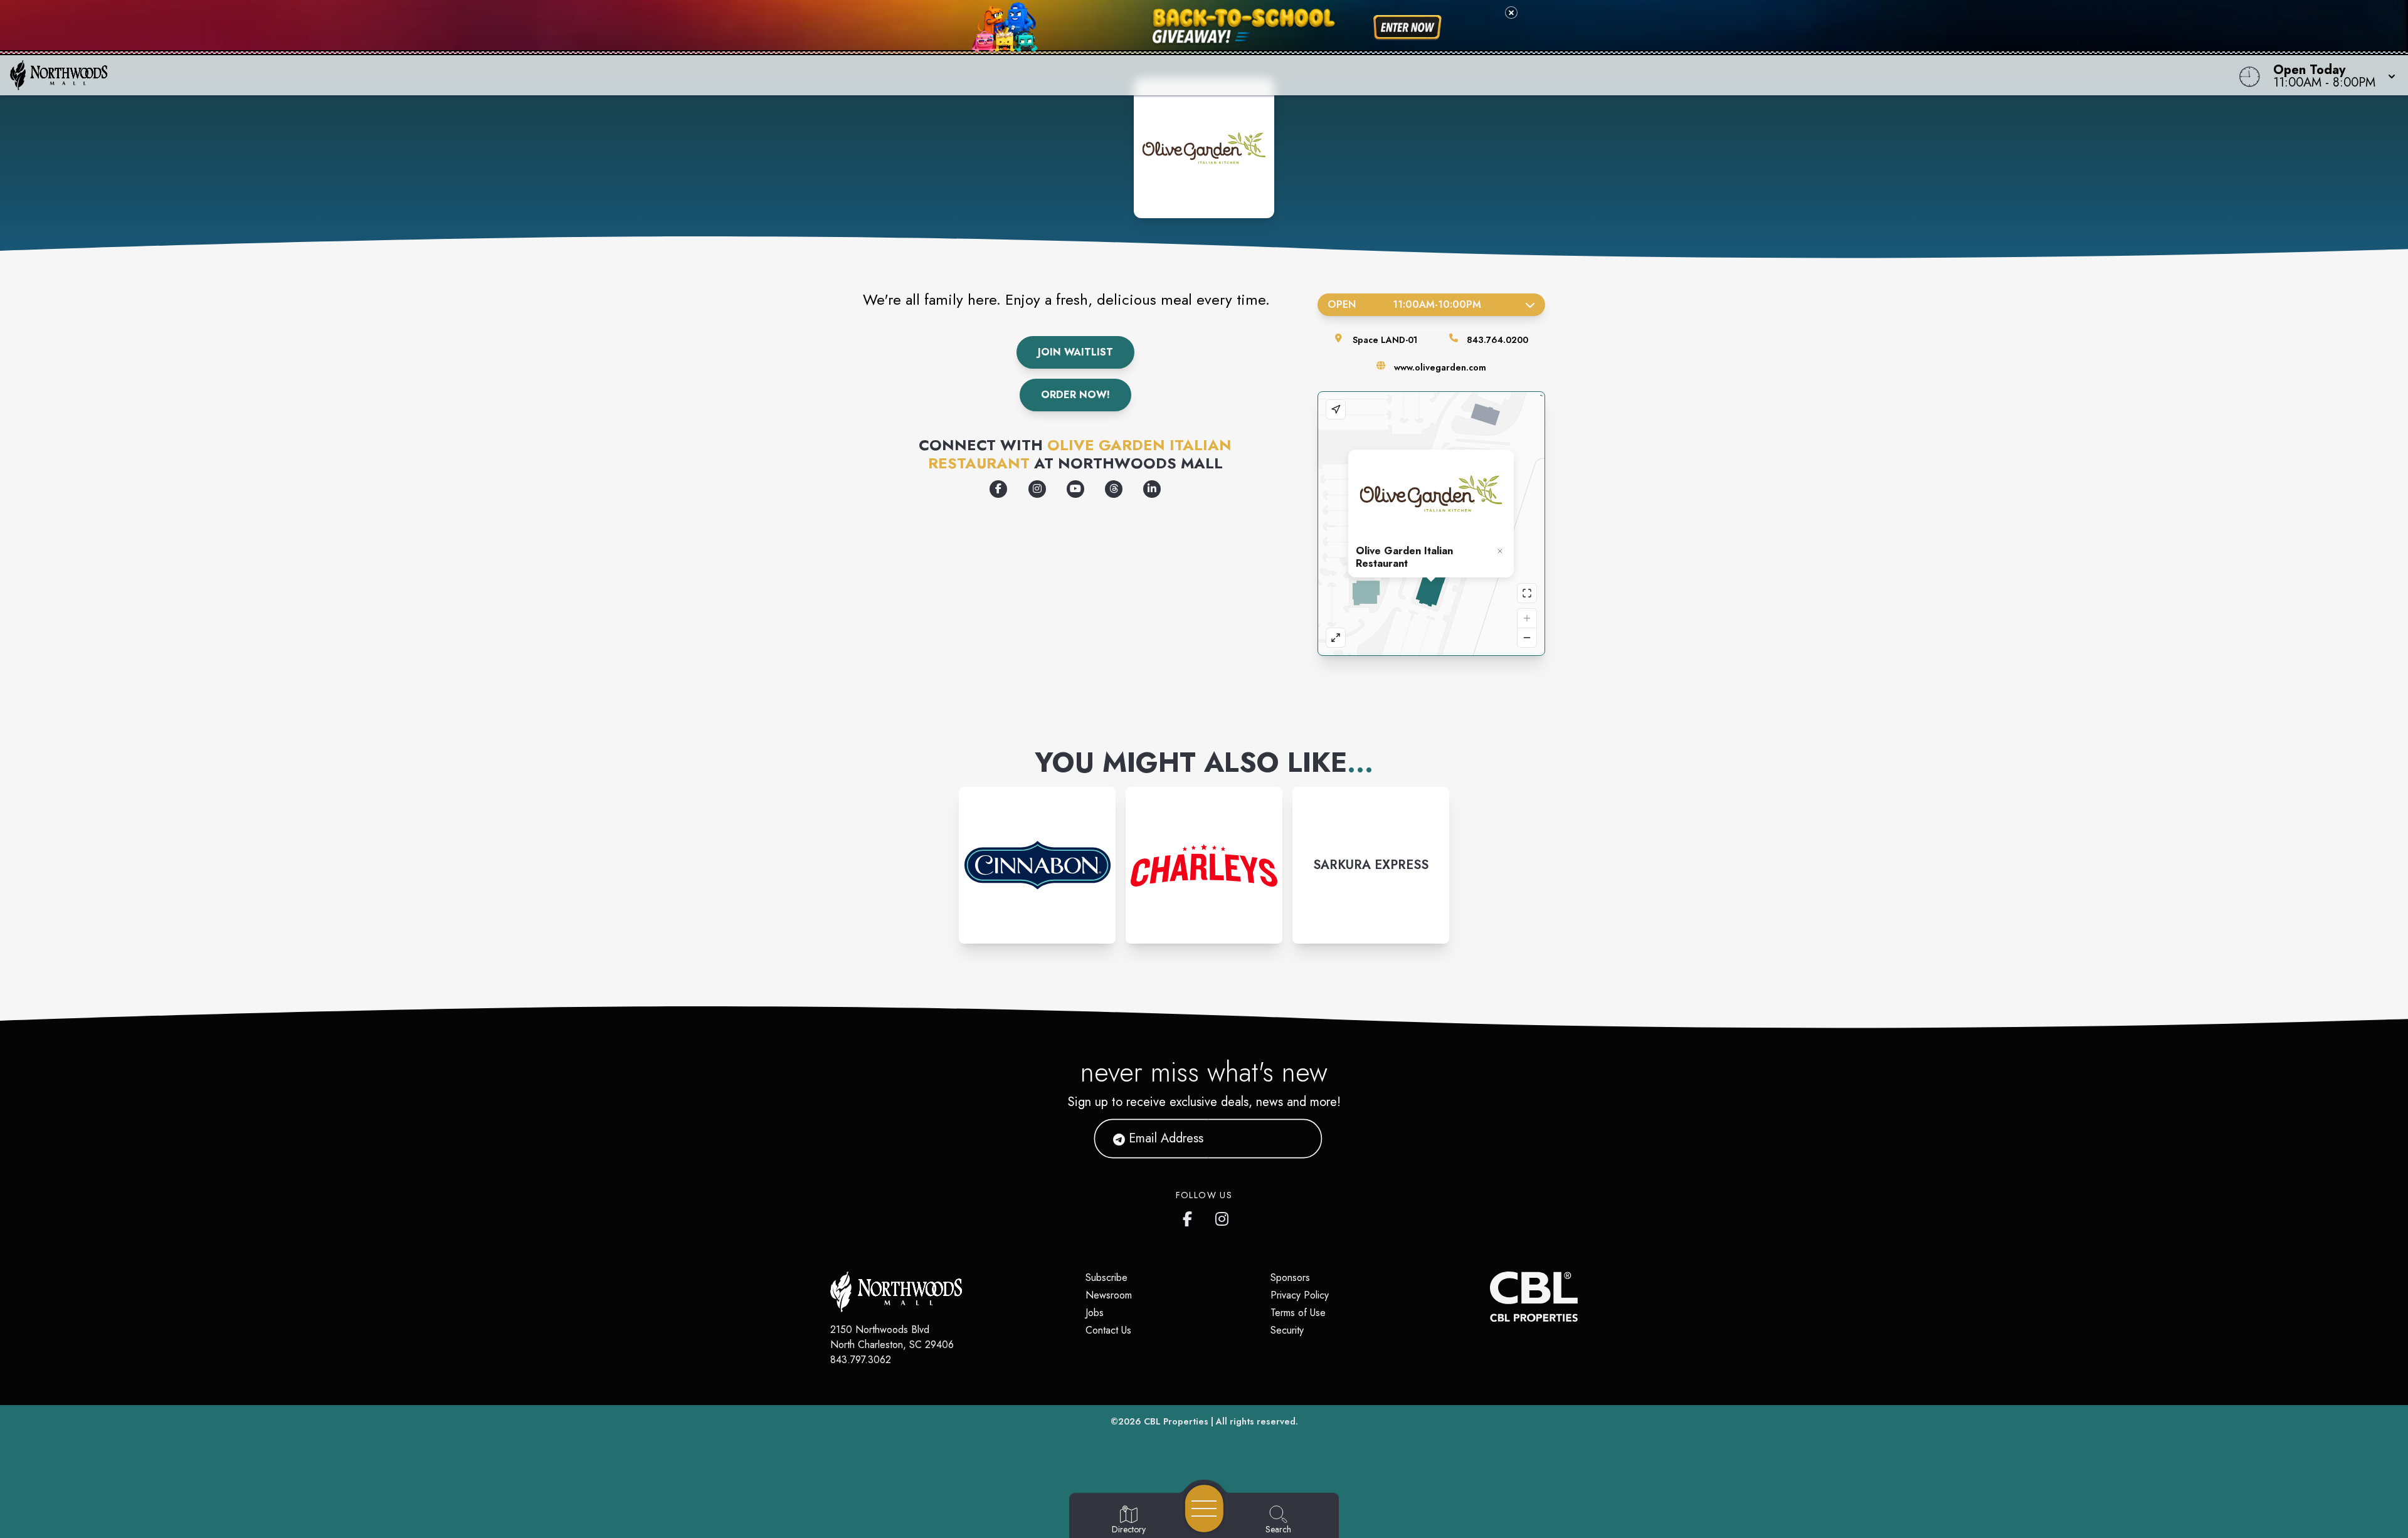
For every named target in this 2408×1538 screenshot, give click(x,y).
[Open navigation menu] (1204, 1509)
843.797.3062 (861, 1360)
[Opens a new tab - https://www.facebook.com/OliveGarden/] (998, 489)
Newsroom (1109, 1295)
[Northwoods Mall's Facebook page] (1190, 1216)
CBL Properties (1176, 1421)
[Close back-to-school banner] (1511, 13)
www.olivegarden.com (1440, 367)
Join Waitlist (1075, 352)
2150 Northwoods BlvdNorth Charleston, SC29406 (892, 1337)
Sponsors (1290, 1277)
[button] (2331, 75)
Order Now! (1075, 395)
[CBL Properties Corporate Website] (1490, 1297)
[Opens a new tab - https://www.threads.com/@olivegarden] (1114, 489)
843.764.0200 (1497, 340)
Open (1404, 304)
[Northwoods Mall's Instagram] (1223, 1216)
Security (1287, 1330)
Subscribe (1106, 1277)
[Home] (906, 75)
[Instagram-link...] (1037, 865)
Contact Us (1108, 1330)
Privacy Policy (1300, 1295)
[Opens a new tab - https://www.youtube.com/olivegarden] (1075, 489)
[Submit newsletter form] (1297, 1139)
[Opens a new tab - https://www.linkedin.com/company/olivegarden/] (1152, 489)
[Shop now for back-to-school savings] (1407, 28)
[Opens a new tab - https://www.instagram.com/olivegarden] (1037, 489)
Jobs (1095, 1313)
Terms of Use (1298, 1313)
